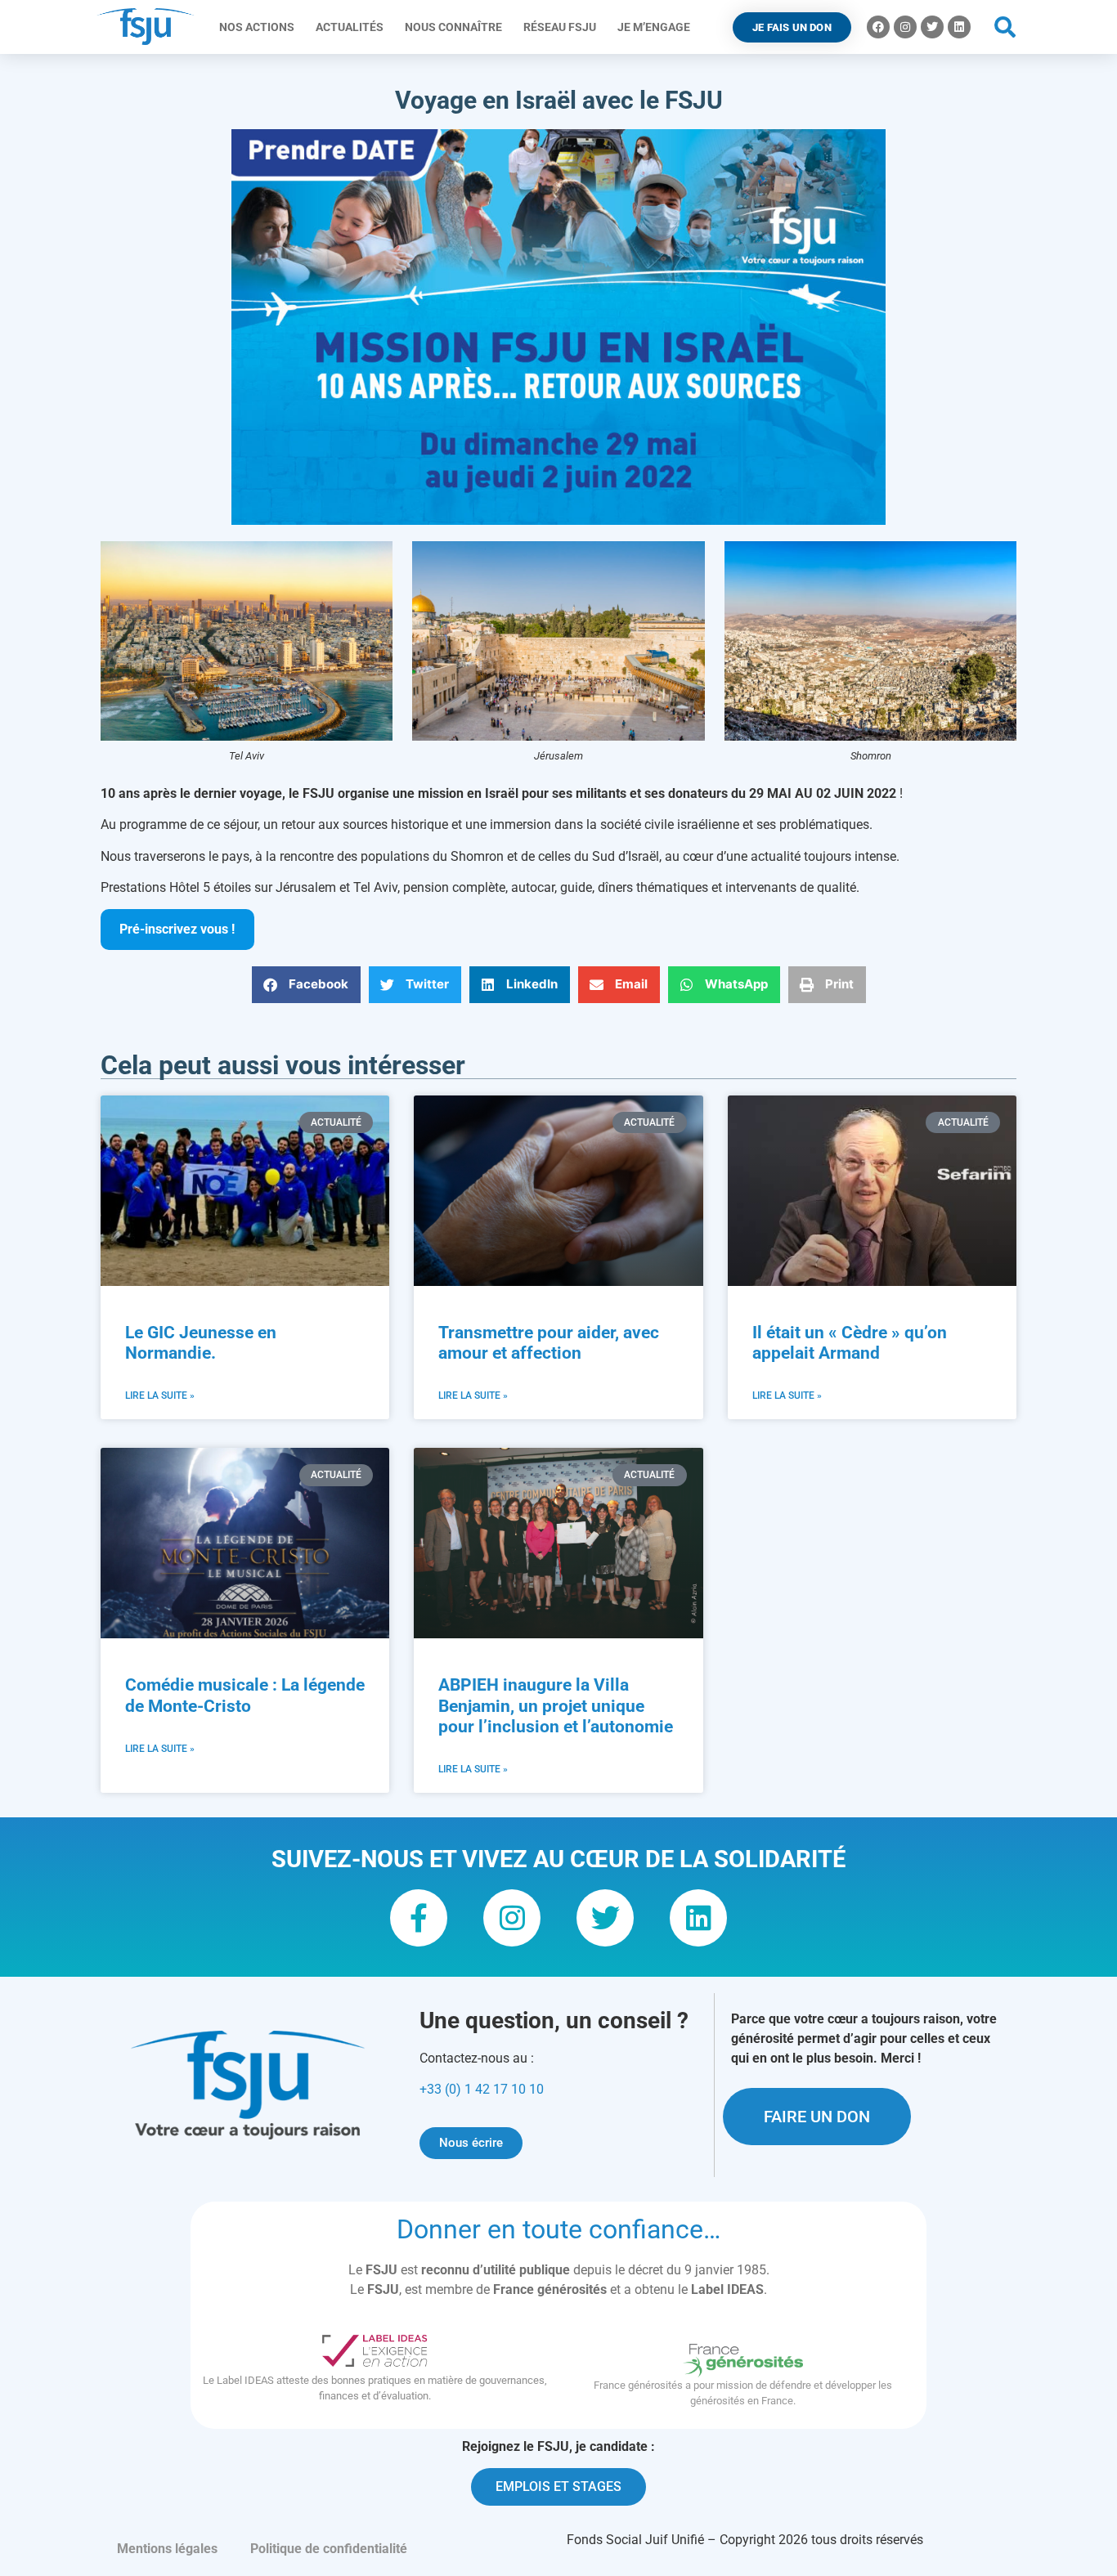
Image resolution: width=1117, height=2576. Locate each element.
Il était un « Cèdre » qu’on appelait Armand (850, 1343)
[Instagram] (905, 27)
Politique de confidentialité (329, 2549)
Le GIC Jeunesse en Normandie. (201, 1343)
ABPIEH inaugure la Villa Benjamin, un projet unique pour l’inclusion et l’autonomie (556, 1705)
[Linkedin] (959, 27)
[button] (1005, 27)
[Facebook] (878, 27)
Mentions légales (167, 2549)
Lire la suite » (160, 1396)
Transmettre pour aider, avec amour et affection (549, 1343)
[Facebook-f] (419, 1918)
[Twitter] (932, 27)
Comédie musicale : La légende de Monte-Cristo (245, 1695)
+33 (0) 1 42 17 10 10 (482, 2089)
